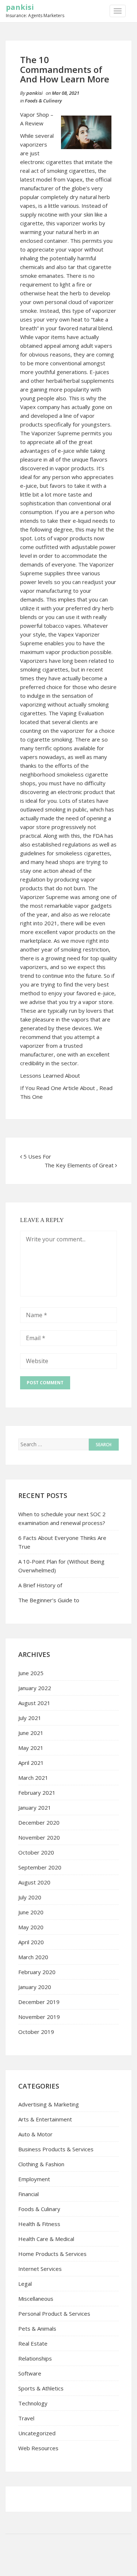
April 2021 (31, 1763)
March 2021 (33, 1778)
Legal (25, 2284)
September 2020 (40, 1867)
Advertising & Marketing (49, 2104)
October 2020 (36, 1852)
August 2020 (34, 1882)
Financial (28, 2194)
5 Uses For (37, 1156)
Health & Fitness (39, 2224)
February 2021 (37, 1793)
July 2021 (30, 1718)
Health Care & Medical (46, 2239)
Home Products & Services (52, 2254)
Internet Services (40, 2269)
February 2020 (37, 1972)
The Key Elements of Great (79, 1165)
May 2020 (31, 1927)
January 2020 (35, 1987)
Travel (26, 2418)
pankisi (20, 7)
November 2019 (39, 2017)
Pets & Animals (37, 2328)
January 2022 (35, 1688)
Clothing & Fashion (41, 2164)
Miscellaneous (36, 2299)
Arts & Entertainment (45, 2119)
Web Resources (38, 2448)
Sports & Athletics (41, 2388)
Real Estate (33, 2343)
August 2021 (34, 1703)
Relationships (35, 2358)
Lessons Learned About (50, 1075)
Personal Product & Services (54, 2314)
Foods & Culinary (43, 101)
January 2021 (35, 1808)
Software (30, 2373)
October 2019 (36, 2032)
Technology (33, 2403)
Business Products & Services (56, 2149)
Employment (34, 2179)
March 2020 (33, 1957)
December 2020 (39, 1822)
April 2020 (31, 1942)
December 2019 (39, 2002)
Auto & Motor (35, 2134)
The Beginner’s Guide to (49, 1600)
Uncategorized (37, 2433)
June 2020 (31, 1912)
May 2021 (31, 1748)
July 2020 (30, 1897)
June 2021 (31, 1733)
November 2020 (39, 1837)
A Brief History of (40, 1585)
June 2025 (31, 1673)
